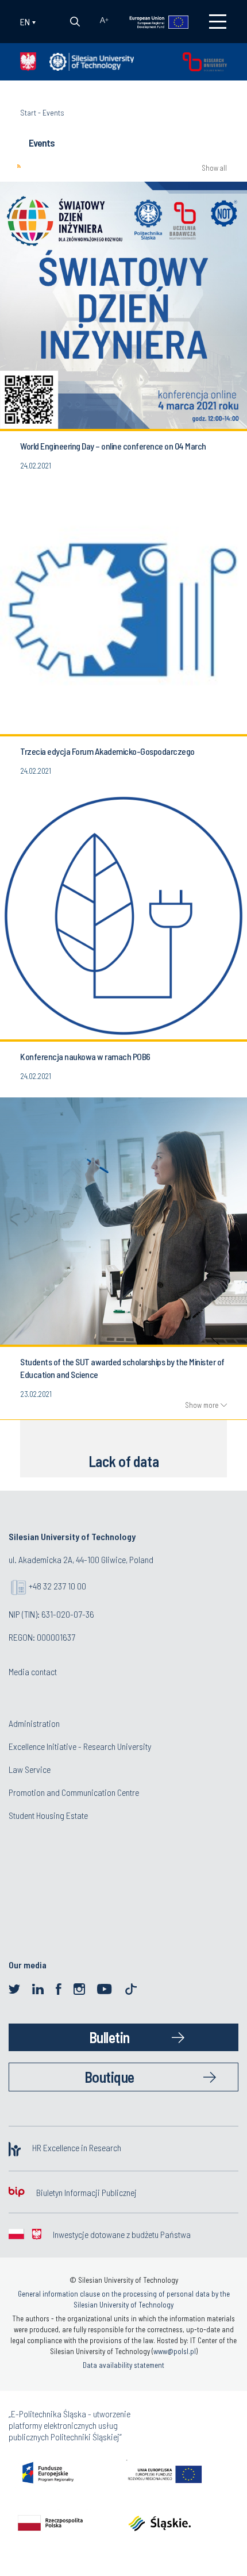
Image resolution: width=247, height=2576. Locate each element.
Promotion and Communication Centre (74, 1792)
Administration (34, 1723)
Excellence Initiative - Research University (80, 1746)
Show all (214, 168)
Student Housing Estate (48, 1815)
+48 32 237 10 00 (57, 1586)
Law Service (30, 1769)
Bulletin (109, 2037)
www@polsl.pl (175, 2351)
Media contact (33, 1671)
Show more (202, 1405)
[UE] (151, 21)
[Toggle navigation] (218, 22)
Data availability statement (123, 2365)
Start (28, 112)
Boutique (109, 2077)
